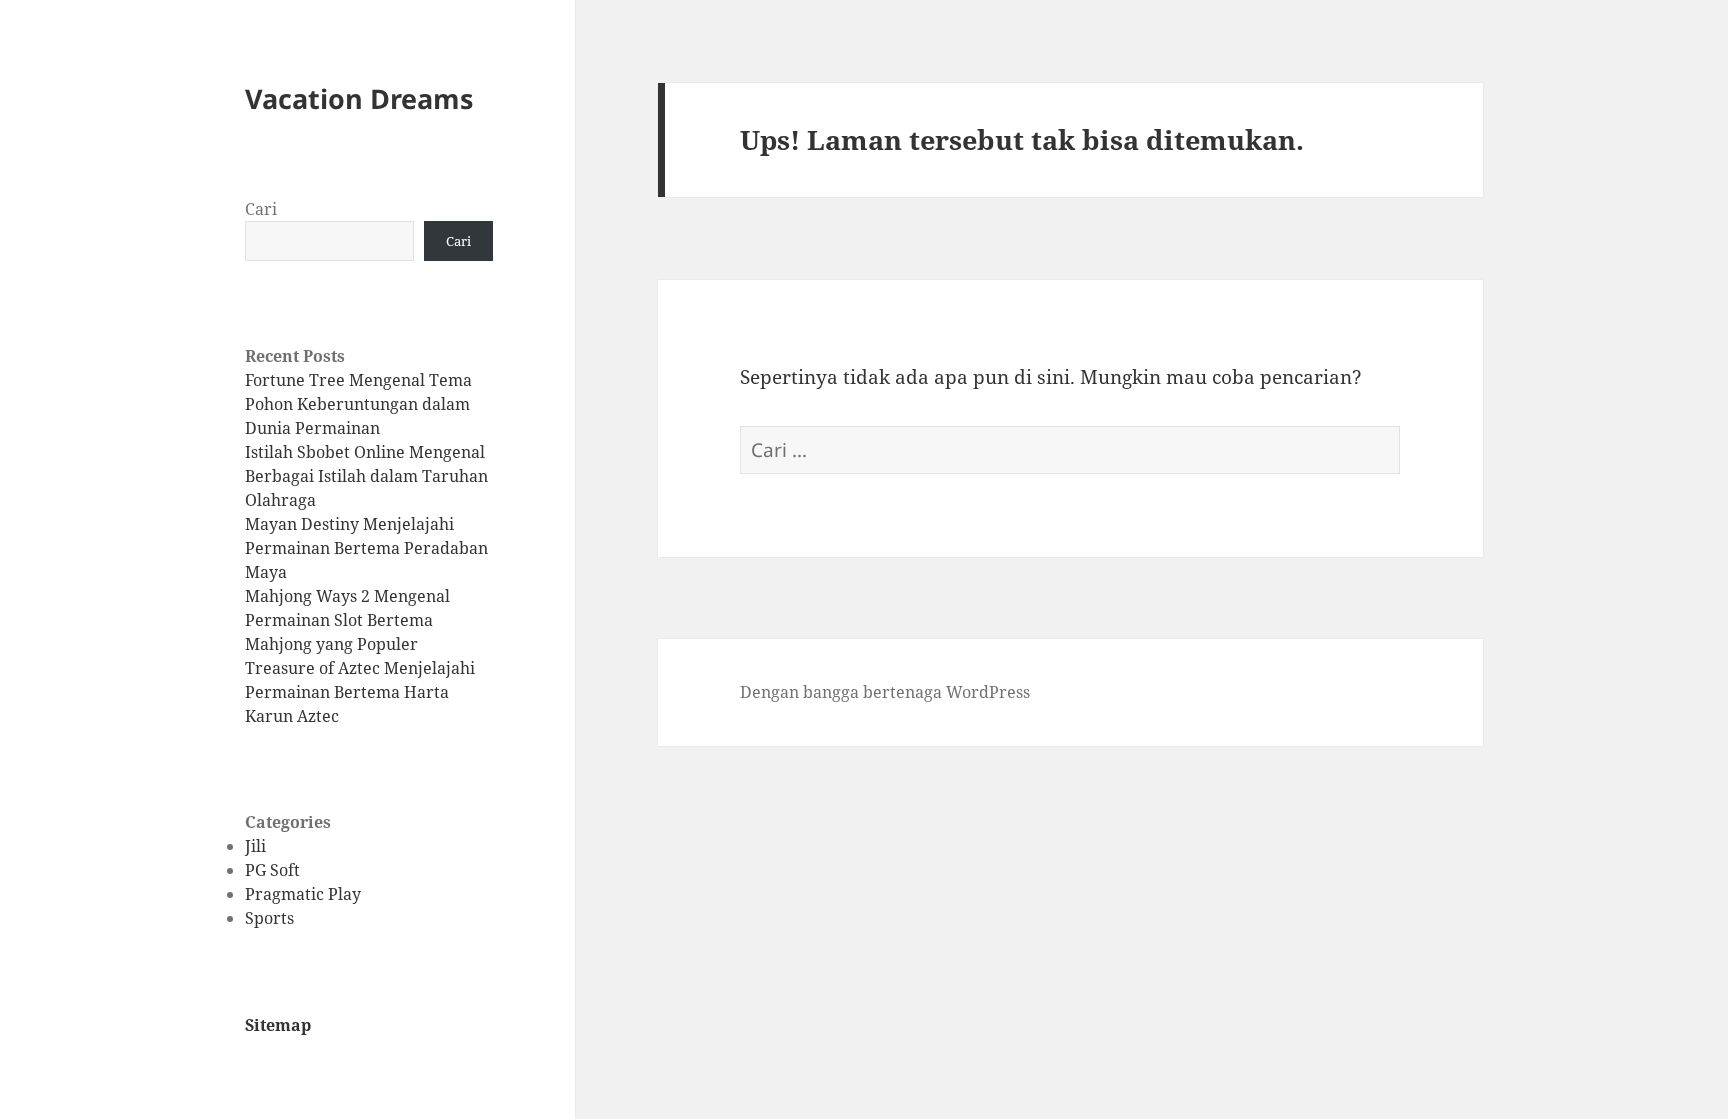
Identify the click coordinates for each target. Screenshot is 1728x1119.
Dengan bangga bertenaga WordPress (885, 692)
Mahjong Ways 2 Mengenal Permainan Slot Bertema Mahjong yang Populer (347, 620)
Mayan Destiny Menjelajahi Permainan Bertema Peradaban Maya (366, 548)
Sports (269, 918)
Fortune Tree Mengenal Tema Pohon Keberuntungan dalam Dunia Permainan (358, 404)
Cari (261, 209)
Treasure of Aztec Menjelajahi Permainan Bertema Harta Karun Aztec (360, 692)
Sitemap (278, 1025)
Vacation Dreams (359, 98)
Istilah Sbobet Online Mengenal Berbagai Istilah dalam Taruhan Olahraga (366, 476)
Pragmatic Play (303, 894)
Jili (255, 846)
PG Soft (272, 870)
